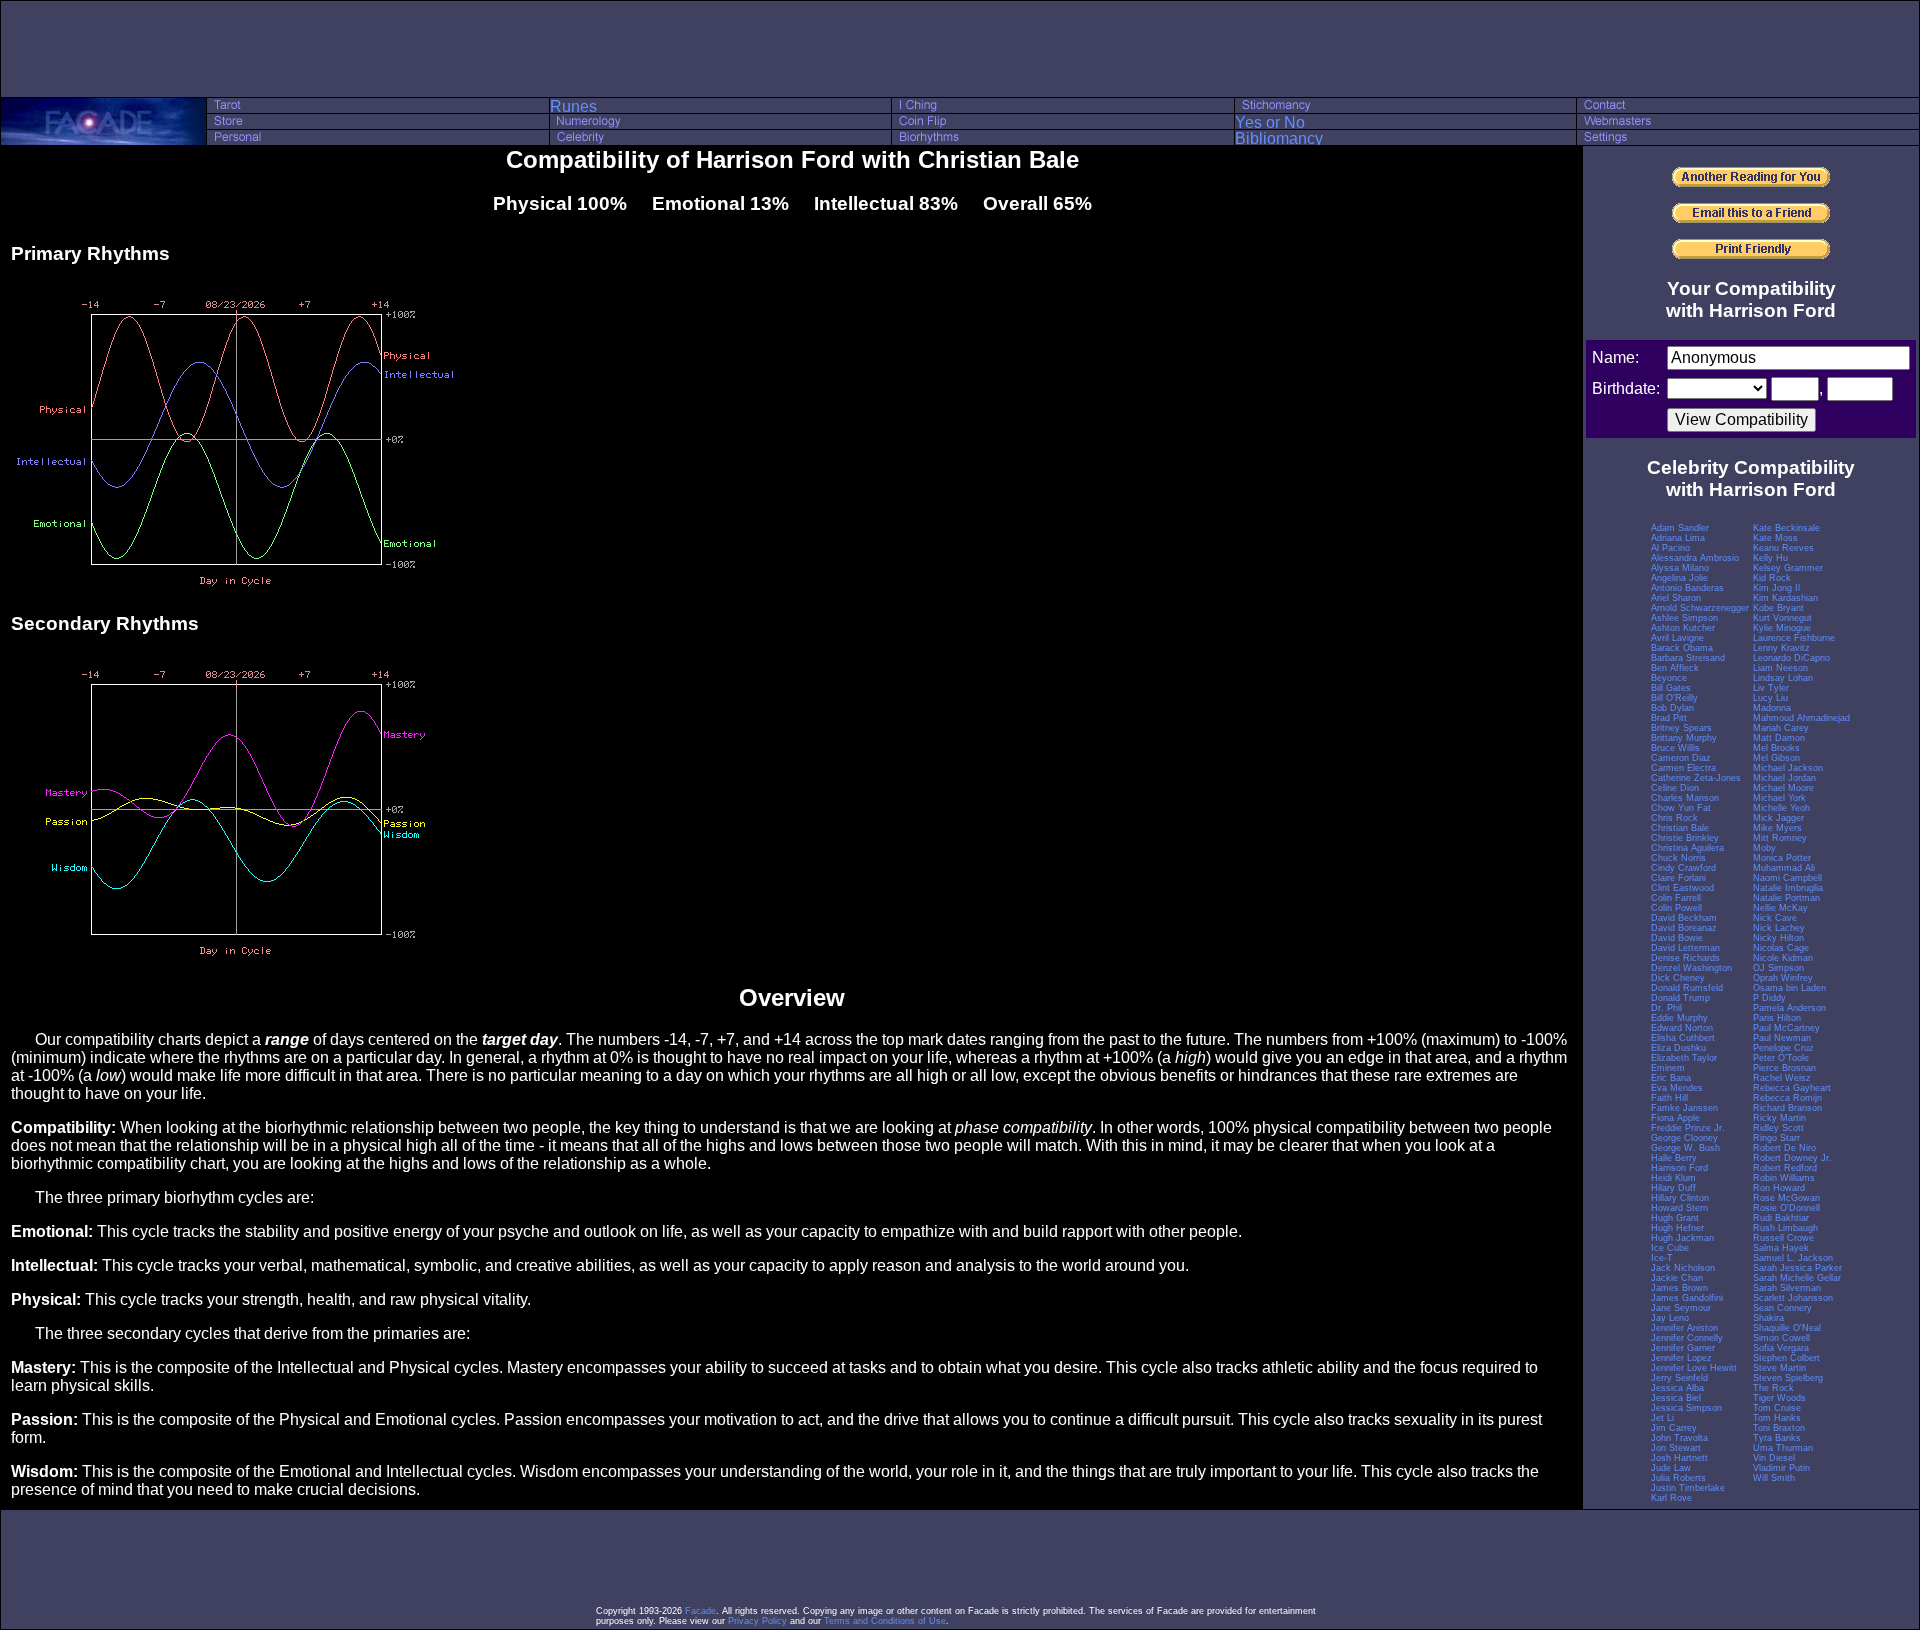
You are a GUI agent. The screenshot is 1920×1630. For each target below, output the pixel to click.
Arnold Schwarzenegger (1700, 608)
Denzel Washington (1691, 968)
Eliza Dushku (1678, 1048)
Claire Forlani (1678, 878)
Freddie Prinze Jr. (1688, 1128)
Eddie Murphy (1679, 1018)
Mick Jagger (1778, 818)
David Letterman (1685, 948)
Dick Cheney (1678, 978)
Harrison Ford (1679, 1168)
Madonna (1772, 708)
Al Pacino (1670, 548)
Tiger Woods (1779, 1398)
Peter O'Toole (1781, 1058)
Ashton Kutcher (1683, 628)
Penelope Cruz (1783, 1048)
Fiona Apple (1675, 1118)
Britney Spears (1681, 728)
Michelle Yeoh (1781, 808)
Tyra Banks (1777, 1438)
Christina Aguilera (1687, 848)
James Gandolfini (1687, 1298)
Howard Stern (1679, 1208)
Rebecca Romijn (1787, 1098)
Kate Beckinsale (1786, 528)
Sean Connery (1782, 1308)
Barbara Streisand (1688, 658)
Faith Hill (1669, 1098)
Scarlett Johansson (1793, 1298)
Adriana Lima (1678, 538)
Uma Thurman (1783, 1448)
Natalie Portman (1786, 898)
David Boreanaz (1684, 928)
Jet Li (1662, 1418)
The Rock (1773, 1388)
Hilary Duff (1673, 1188)
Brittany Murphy (1684, 738)
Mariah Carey (1781, 728)
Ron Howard (1779, 1188)
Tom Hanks (1777, 1418)
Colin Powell (1676, 908)
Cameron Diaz (1681, 758)
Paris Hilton (1777, 1018)
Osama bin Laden (1789, 988)
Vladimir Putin (1781, 1468)
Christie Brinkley (1685, 838)
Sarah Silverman (1787, 1288)
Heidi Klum (1673, 1178)
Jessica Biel (1676, 1398)
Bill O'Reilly (1674, 698)
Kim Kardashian (1785, 598)
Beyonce (1669, 678)
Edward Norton (1682, 1028)
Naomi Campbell (1787, 878)
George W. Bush (1685, 1148)
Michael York (1779, 798)
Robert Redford (1785, 1168)
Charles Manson (1685, 798)
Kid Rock (1772, 578)
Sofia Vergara (1781, 1348)
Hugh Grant (1675, 1218)
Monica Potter (1782, 858)
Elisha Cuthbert (1683, 1038)
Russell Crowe (1783, 1238)
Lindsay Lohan (1783, 678)
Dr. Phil (1666, 1008)
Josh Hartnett (1679, 1458)
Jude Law (1671, 1468)
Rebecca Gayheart (1792, 1088)
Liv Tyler (1771, 688)
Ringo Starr (1776, 1138)
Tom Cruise (1777, 1408)
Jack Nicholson (1683, 1268)
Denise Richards (1685, 958)
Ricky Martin (1779, 1118)
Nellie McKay (1780, 908)
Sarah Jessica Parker (1797, 1268)
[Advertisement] (960, 49)
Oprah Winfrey (1783, 978)
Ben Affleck (1675, 668)
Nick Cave (1775, 918)
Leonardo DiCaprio (1791, 658)
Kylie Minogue (1782, 628)
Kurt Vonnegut (1782, 618)
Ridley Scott (1778, 1128)
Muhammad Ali (1784, 868)
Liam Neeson (1780, 668)
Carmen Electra (1683, 768)
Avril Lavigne (1677, 638)
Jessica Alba (1677, 1388)
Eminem (1668, 1068)
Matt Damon (1779, 738)
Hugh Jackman (1682, 1238)
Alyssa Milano (1680, 568)
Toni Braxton (1779, 1428)
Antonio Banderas (1687, 588)
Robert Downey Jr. (1792, 1158)
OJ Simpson (1778, 968)
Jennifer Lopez (1681, 1358)
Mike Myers (1777, 828)
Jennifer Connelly (1687, 1338)
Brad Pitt (1669, 718)
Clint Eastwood (1682, 888)
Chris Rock (1674, 818)
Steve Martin (1779, 1368)
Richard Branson (1787, 1108)
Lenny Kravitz (1781, 648)
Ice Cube (1670, 1248)
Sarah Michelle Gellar (1797, 1278)
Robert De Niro (1784, 1148)
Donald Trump (1680, 998)
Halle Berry (1674, 1158)
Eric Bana (1671, 1078)
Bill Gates (1671, 688)
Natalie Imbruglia (1788, 888)
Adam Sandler (1680, 528)
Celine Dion (1675, 788)
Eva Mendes (1677, 1088)
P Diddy (1769, 998)
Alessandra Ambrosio (1695, 558)
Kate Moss (1775, 538)
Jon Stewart (1676, 1448)
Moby (1764, 848)
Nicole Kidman (1783, 958)
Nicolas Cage (1781, 948)
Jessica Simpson (1686, 1408)
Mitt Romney (1780, 838)
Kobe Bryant (1778, 608)
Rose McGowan (1786, 1198)
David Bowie (1677, 938)
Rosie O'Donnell (1786, 1208)
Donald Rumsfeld (1687, 988)
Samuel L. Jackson (1793, 1258)
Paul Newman (1782, 1038)
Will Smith (1774, 1478)
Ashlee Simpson (1684, 618)
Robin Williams (1784, 1178)
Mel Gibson (1776, 758)
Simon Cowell (1781, 1338)
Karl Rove (1671, 1498)
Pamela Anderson (1789, 1008)
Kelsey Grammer (1788, 568)
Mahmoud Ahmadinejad (1801, 718)
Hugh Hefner (1677, 1228)
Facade (700, 1611)
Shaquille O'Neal (1787, 1328)
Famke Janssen (1684, 1108)
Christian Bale (1680, 828)
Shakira (1768, 1318)
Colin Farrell (1676, 898)
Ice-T (1662, 1258)
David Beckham (1684, 918)
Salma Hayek (1781, 1248)
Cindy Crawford (1683, 868)
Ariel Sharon (1676, 598)
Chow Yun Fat (1681, 808)
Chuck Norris (1678, 858)
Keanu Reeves (1783, 548)
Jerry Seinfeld (1679, 1378)
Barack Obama (1682, 648)
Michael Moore (1783, 788)
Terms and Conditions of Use (885, 1621)
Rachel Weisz (1782, 1078)
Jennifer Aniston (1684, 1328)
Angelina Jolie (1679, 578)
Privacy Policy (757, 1621)
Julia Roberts (1678, 1478)
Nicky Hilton (1778, 938)
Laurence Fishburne (1794, 638)
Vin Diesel (1774, 1458)
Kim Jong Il (1776, 588)
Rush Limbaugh (1785, 1228)
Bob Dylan (1672, 708)
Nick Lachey (1779, 928)
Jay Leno (1670, 1318)
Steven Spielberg (1788, 1378)
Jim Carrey (1674, 1428)
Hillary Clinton (1680, 1198)
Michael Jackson (1788, 768)
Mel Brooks (1776, 748)
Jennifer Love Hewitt (1694, 1368)
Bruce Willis (1675, 748)
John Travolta (1679, 1438)
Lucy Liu (1770, 698)
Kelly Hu (1770, 558)
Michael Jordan (1784, 778)
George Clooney (1684, 1138)
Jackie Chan (1677, 1278)
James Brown (1679, 1288)
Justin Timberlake (1688, 1488)
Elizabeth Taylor (1684, 1058)
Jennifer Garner (1683, 1348)
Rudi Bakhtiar (1781, 1218)
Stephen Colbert (1786, 1358)
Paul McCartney (1786, 1028)
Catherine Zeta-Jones (1696, 778)
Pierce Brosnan (1784, 1068)
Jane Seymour (1681, 1308)
